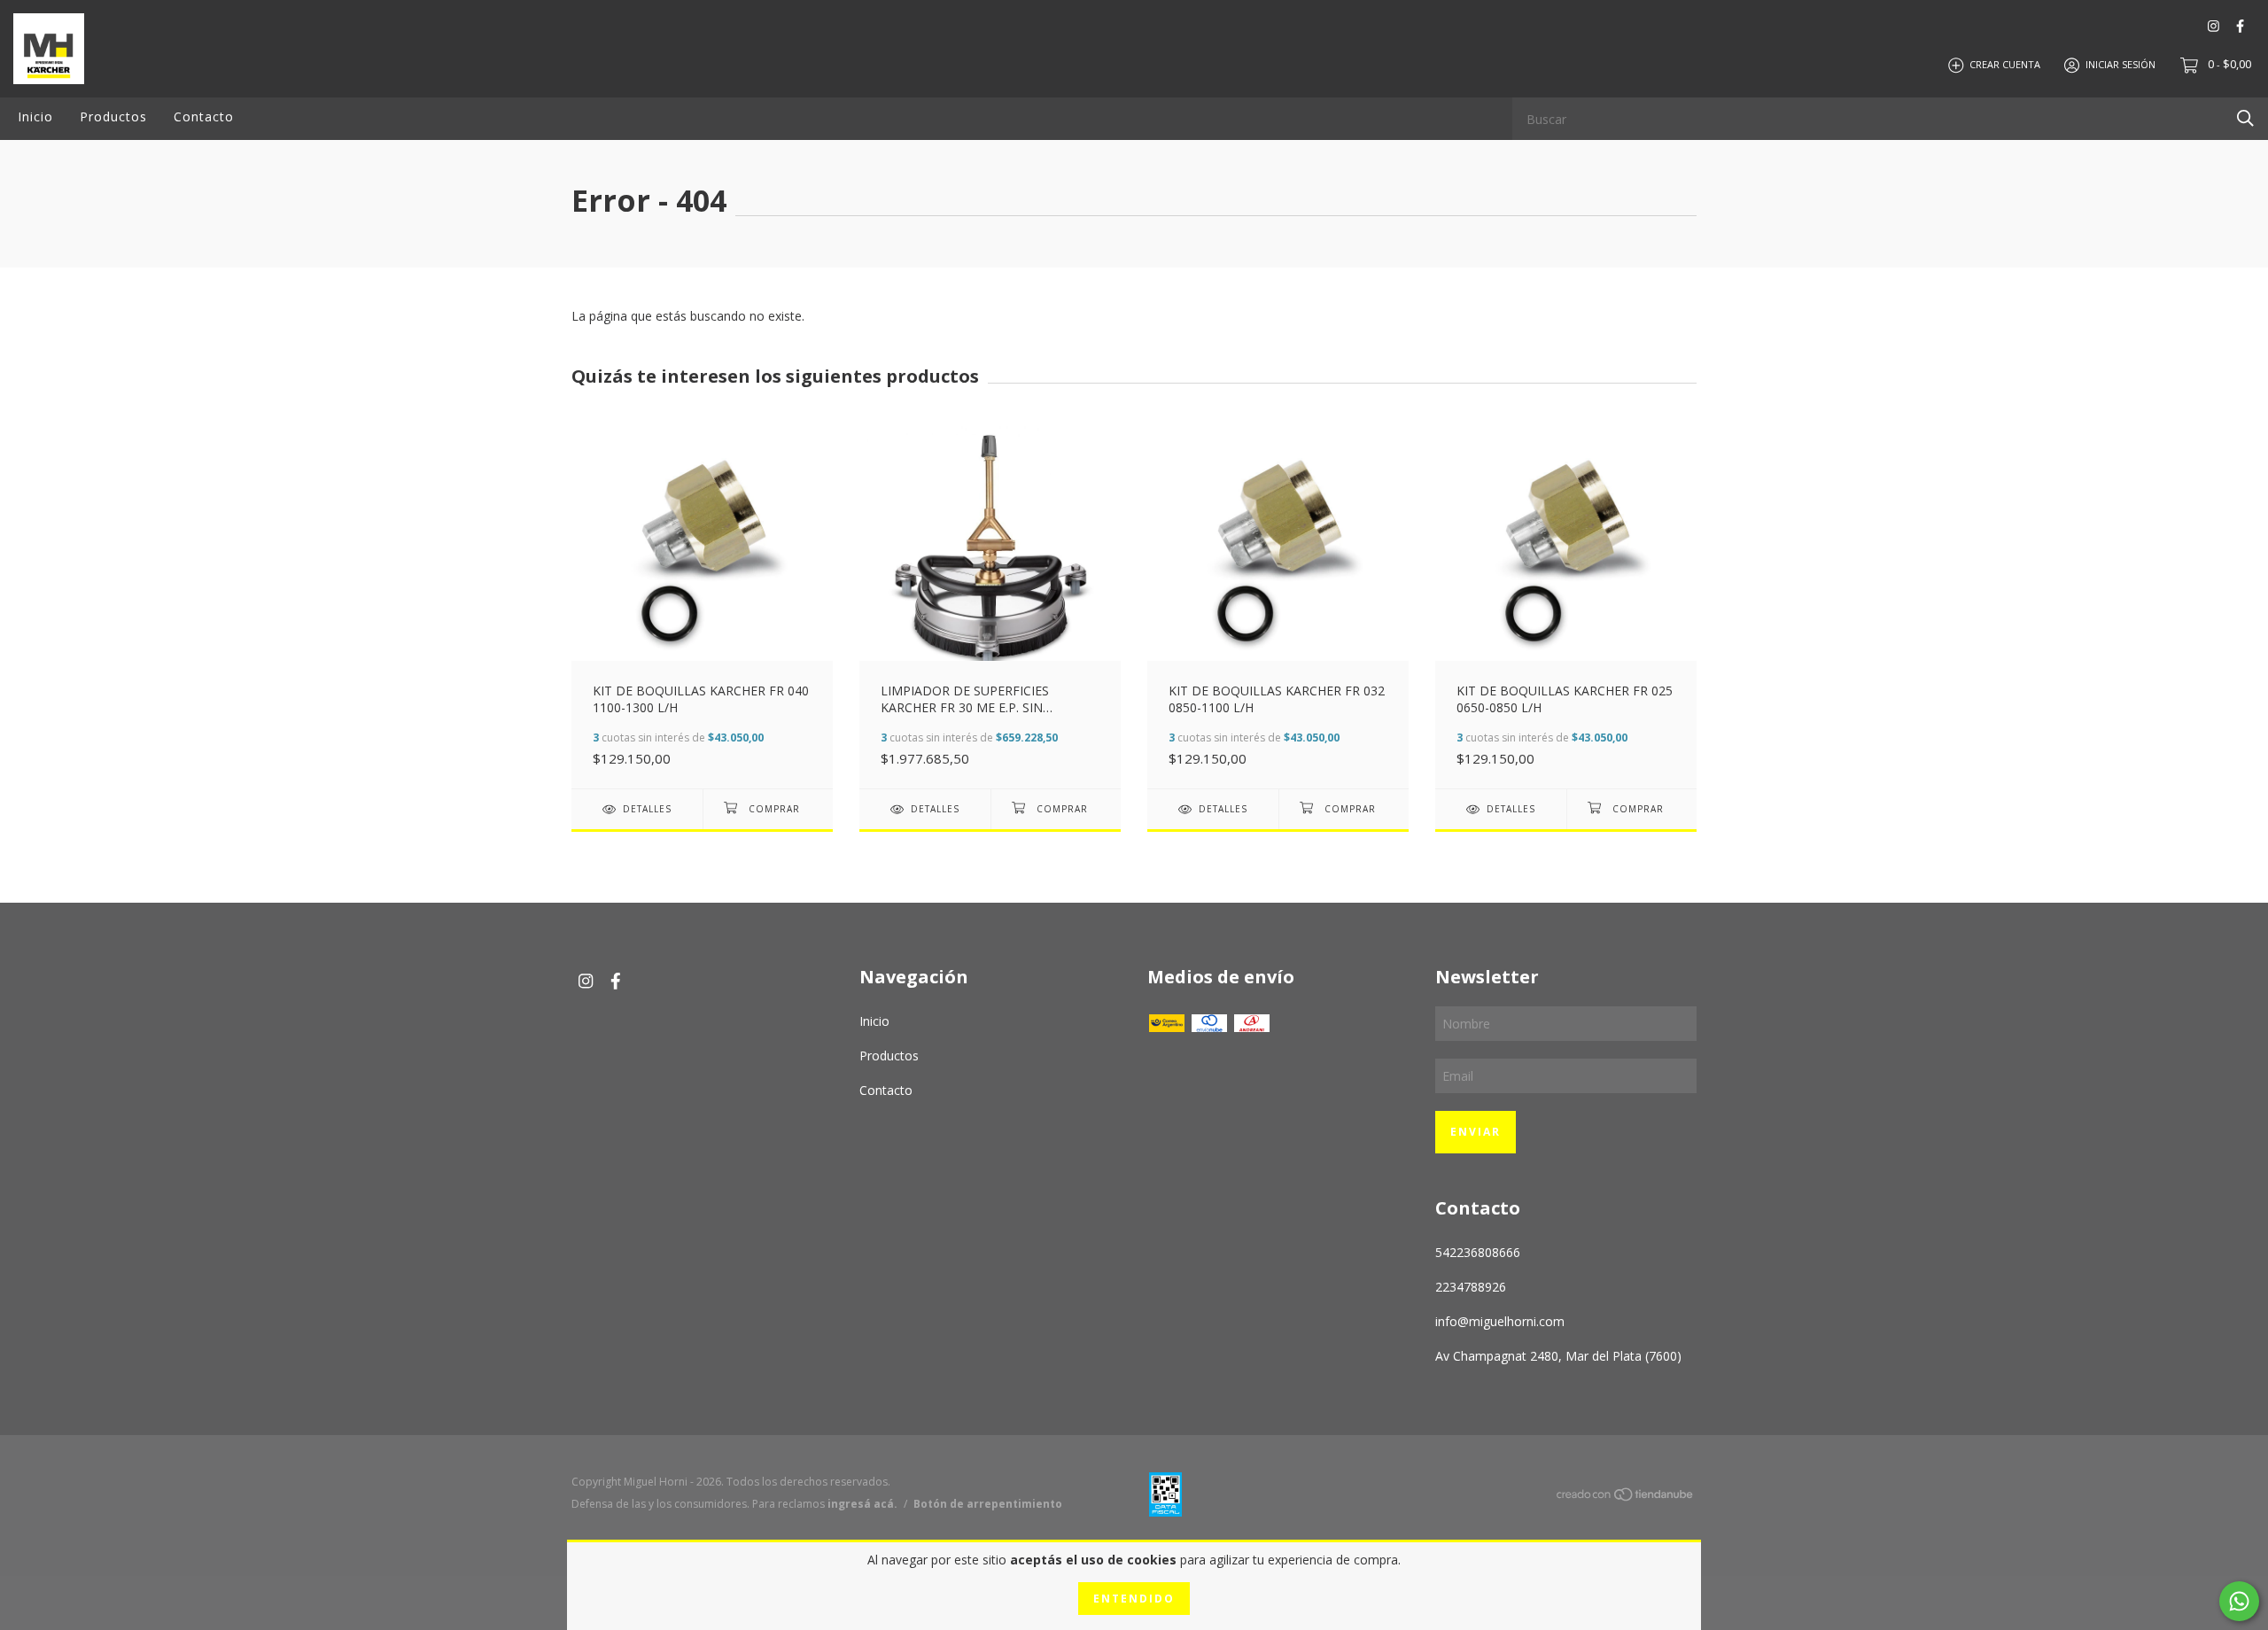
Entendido (1134, 1599)
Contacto (204, 116)
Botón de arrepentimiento (988, 1504)
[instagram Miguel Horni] (2214, 26)
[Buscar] (2245, 117)
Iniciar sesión (2120, 64)
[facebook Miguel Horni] (2240, 26)
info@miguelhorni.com (1500, 1321)
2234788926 (1471, 1287)
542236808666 (1478, 1252)
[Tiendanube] (1626, 1497)
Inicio (35, 116)
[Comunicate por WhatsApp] (2239, 1601)
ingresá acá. (862, 1504)
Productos (113, 116)
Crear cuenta (2005, 64)
